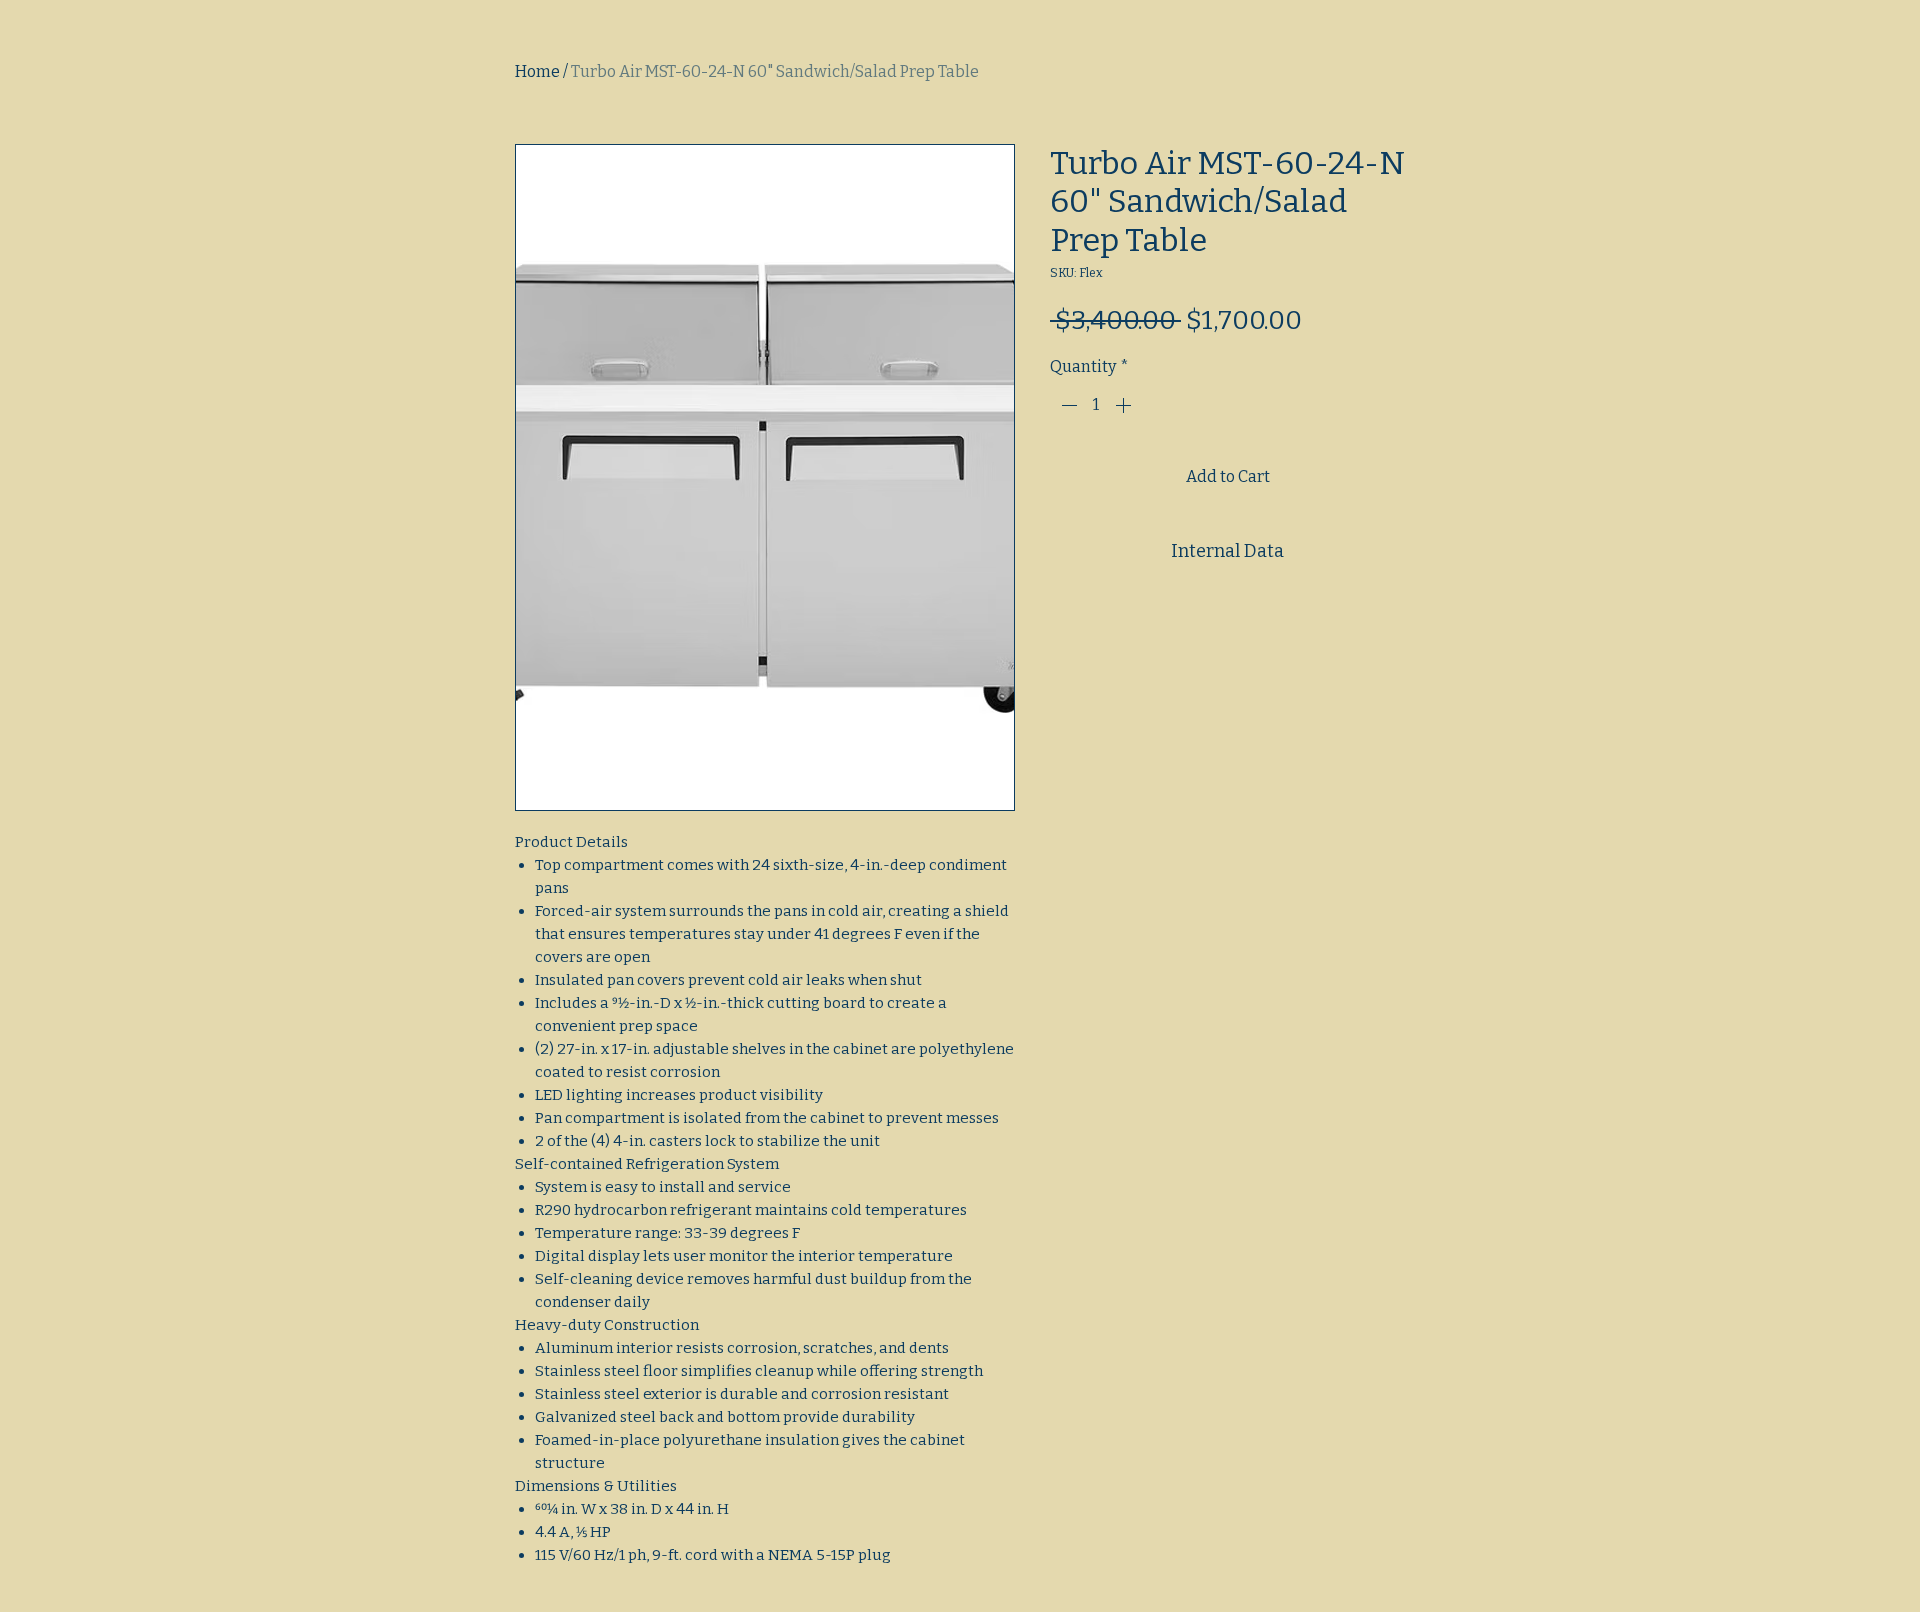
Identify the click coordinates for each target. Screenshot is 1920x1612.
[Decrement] (1067, 405)
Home (537, 71)
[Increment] (1125, 405)
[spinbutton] (1096, 405)
